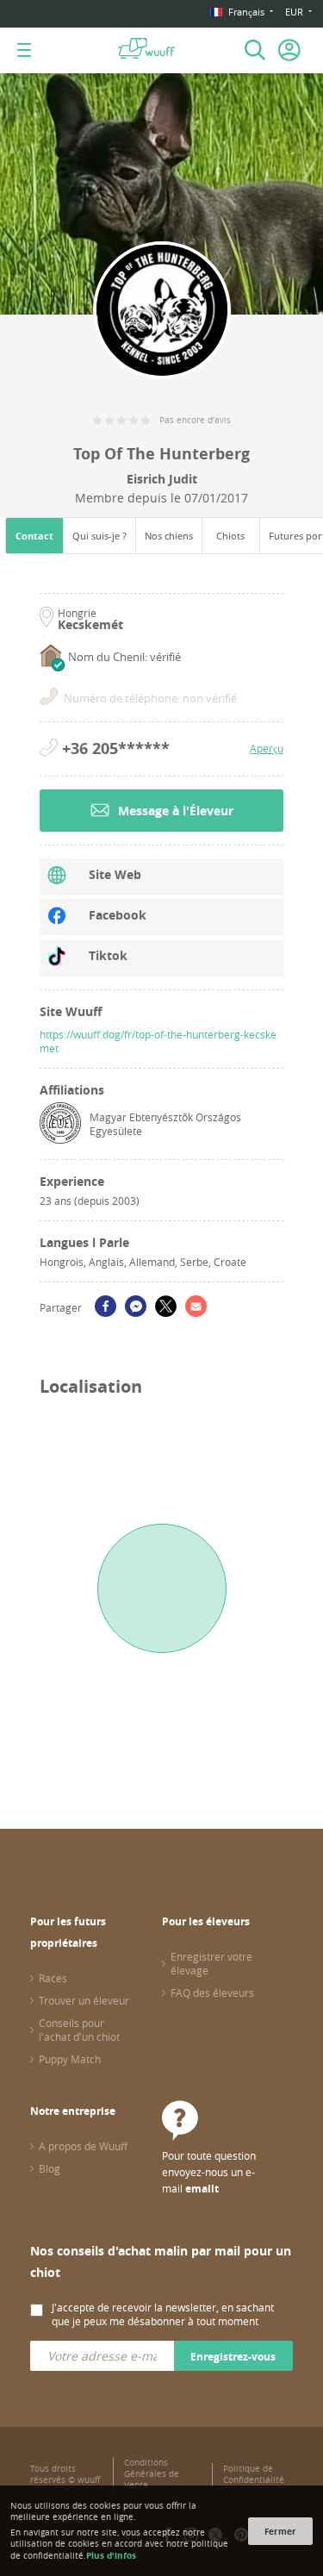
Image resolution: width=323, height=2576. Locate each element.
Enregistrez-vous (233, 2357)
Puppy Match (70, 2059)
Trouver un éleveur (84, 2000)
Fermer (280, 2531)
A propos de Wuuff (83, 2146)
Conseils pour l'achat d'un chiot (79, 2030)
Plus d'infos (111, 2555)
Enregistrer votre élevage (211, 1963)
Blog (50, 2168)
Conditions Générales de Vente (152, 2474)
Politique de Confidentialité (254, 2474)
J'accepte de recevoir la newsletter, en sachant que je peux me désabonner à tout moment (163, 2314)
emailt (202, 2189)
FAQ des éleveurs (212, 1993)
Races (53, 1978)
